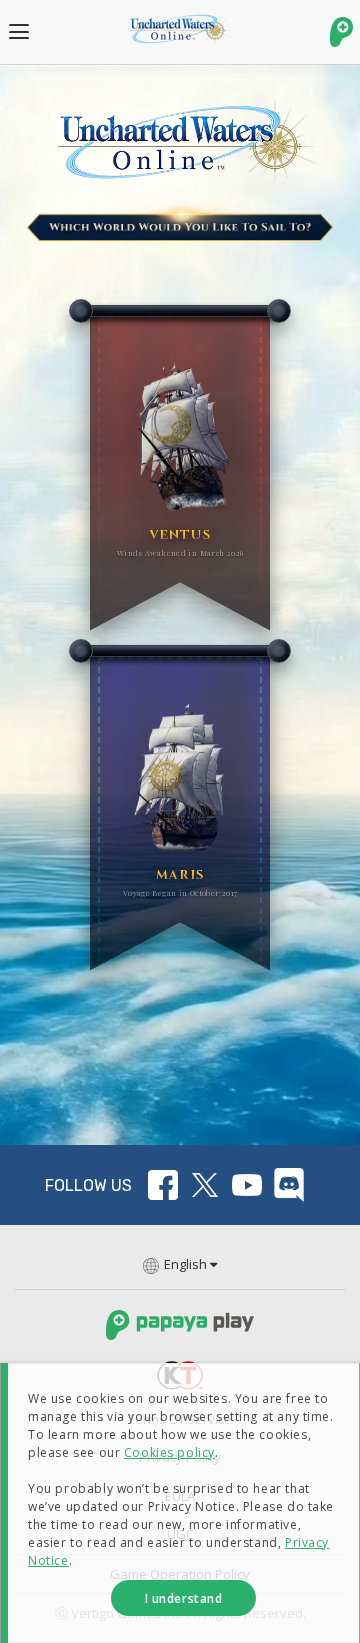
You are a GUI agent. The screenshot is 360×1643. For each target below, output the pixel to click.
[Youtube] (247, 1185)
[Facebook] (163, 1185)
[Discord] (289, 1185)
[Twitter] (205, 1185)
